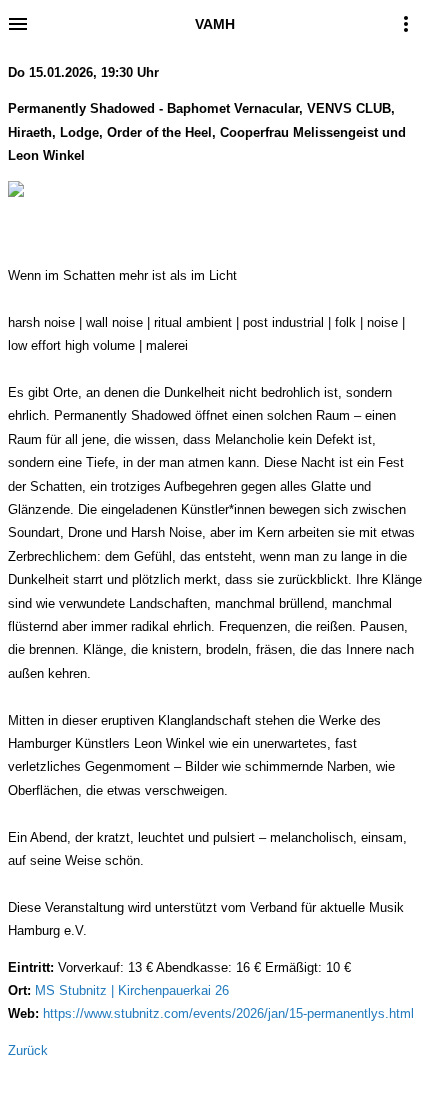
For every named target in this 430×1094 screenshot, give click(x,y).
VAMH (215, 24)
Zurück (28, 1050)
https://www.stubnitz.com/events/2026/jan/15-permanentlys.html (228, 1013)
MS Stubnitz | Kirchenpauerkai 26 (132, 990)
